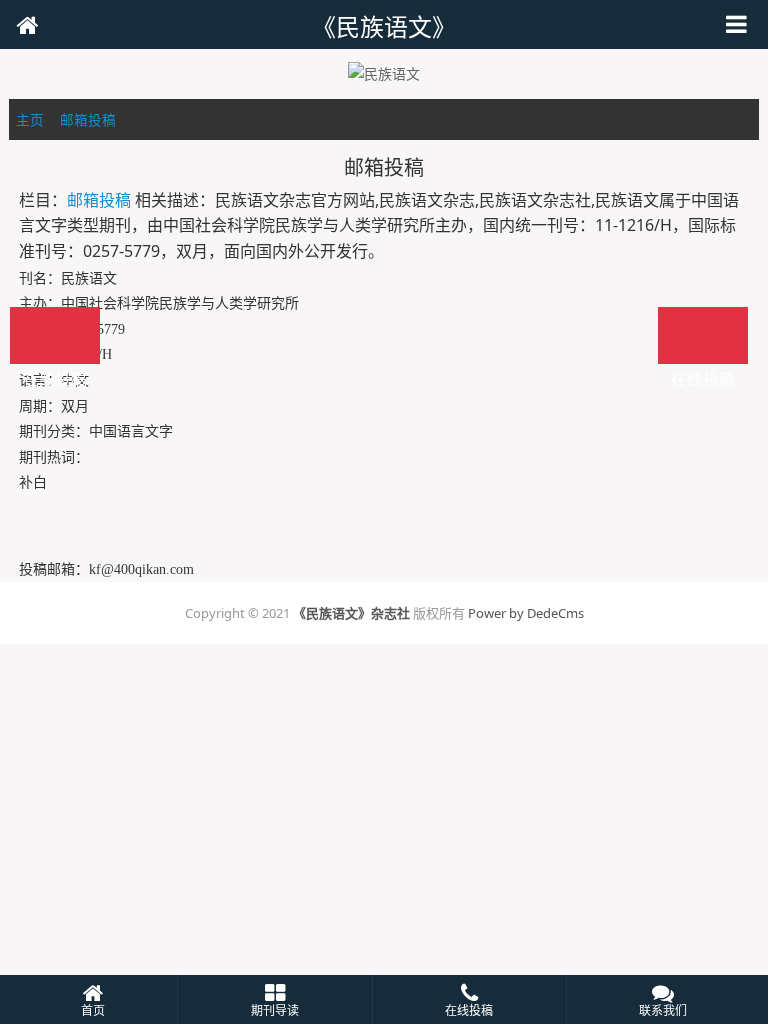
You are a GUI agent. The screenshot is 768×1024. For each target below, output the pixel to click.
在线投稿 (703, 335)
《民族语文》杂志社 (351, 613)
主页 (30, 119)
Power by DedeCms (526, 613)
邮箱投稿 (88, 119)
